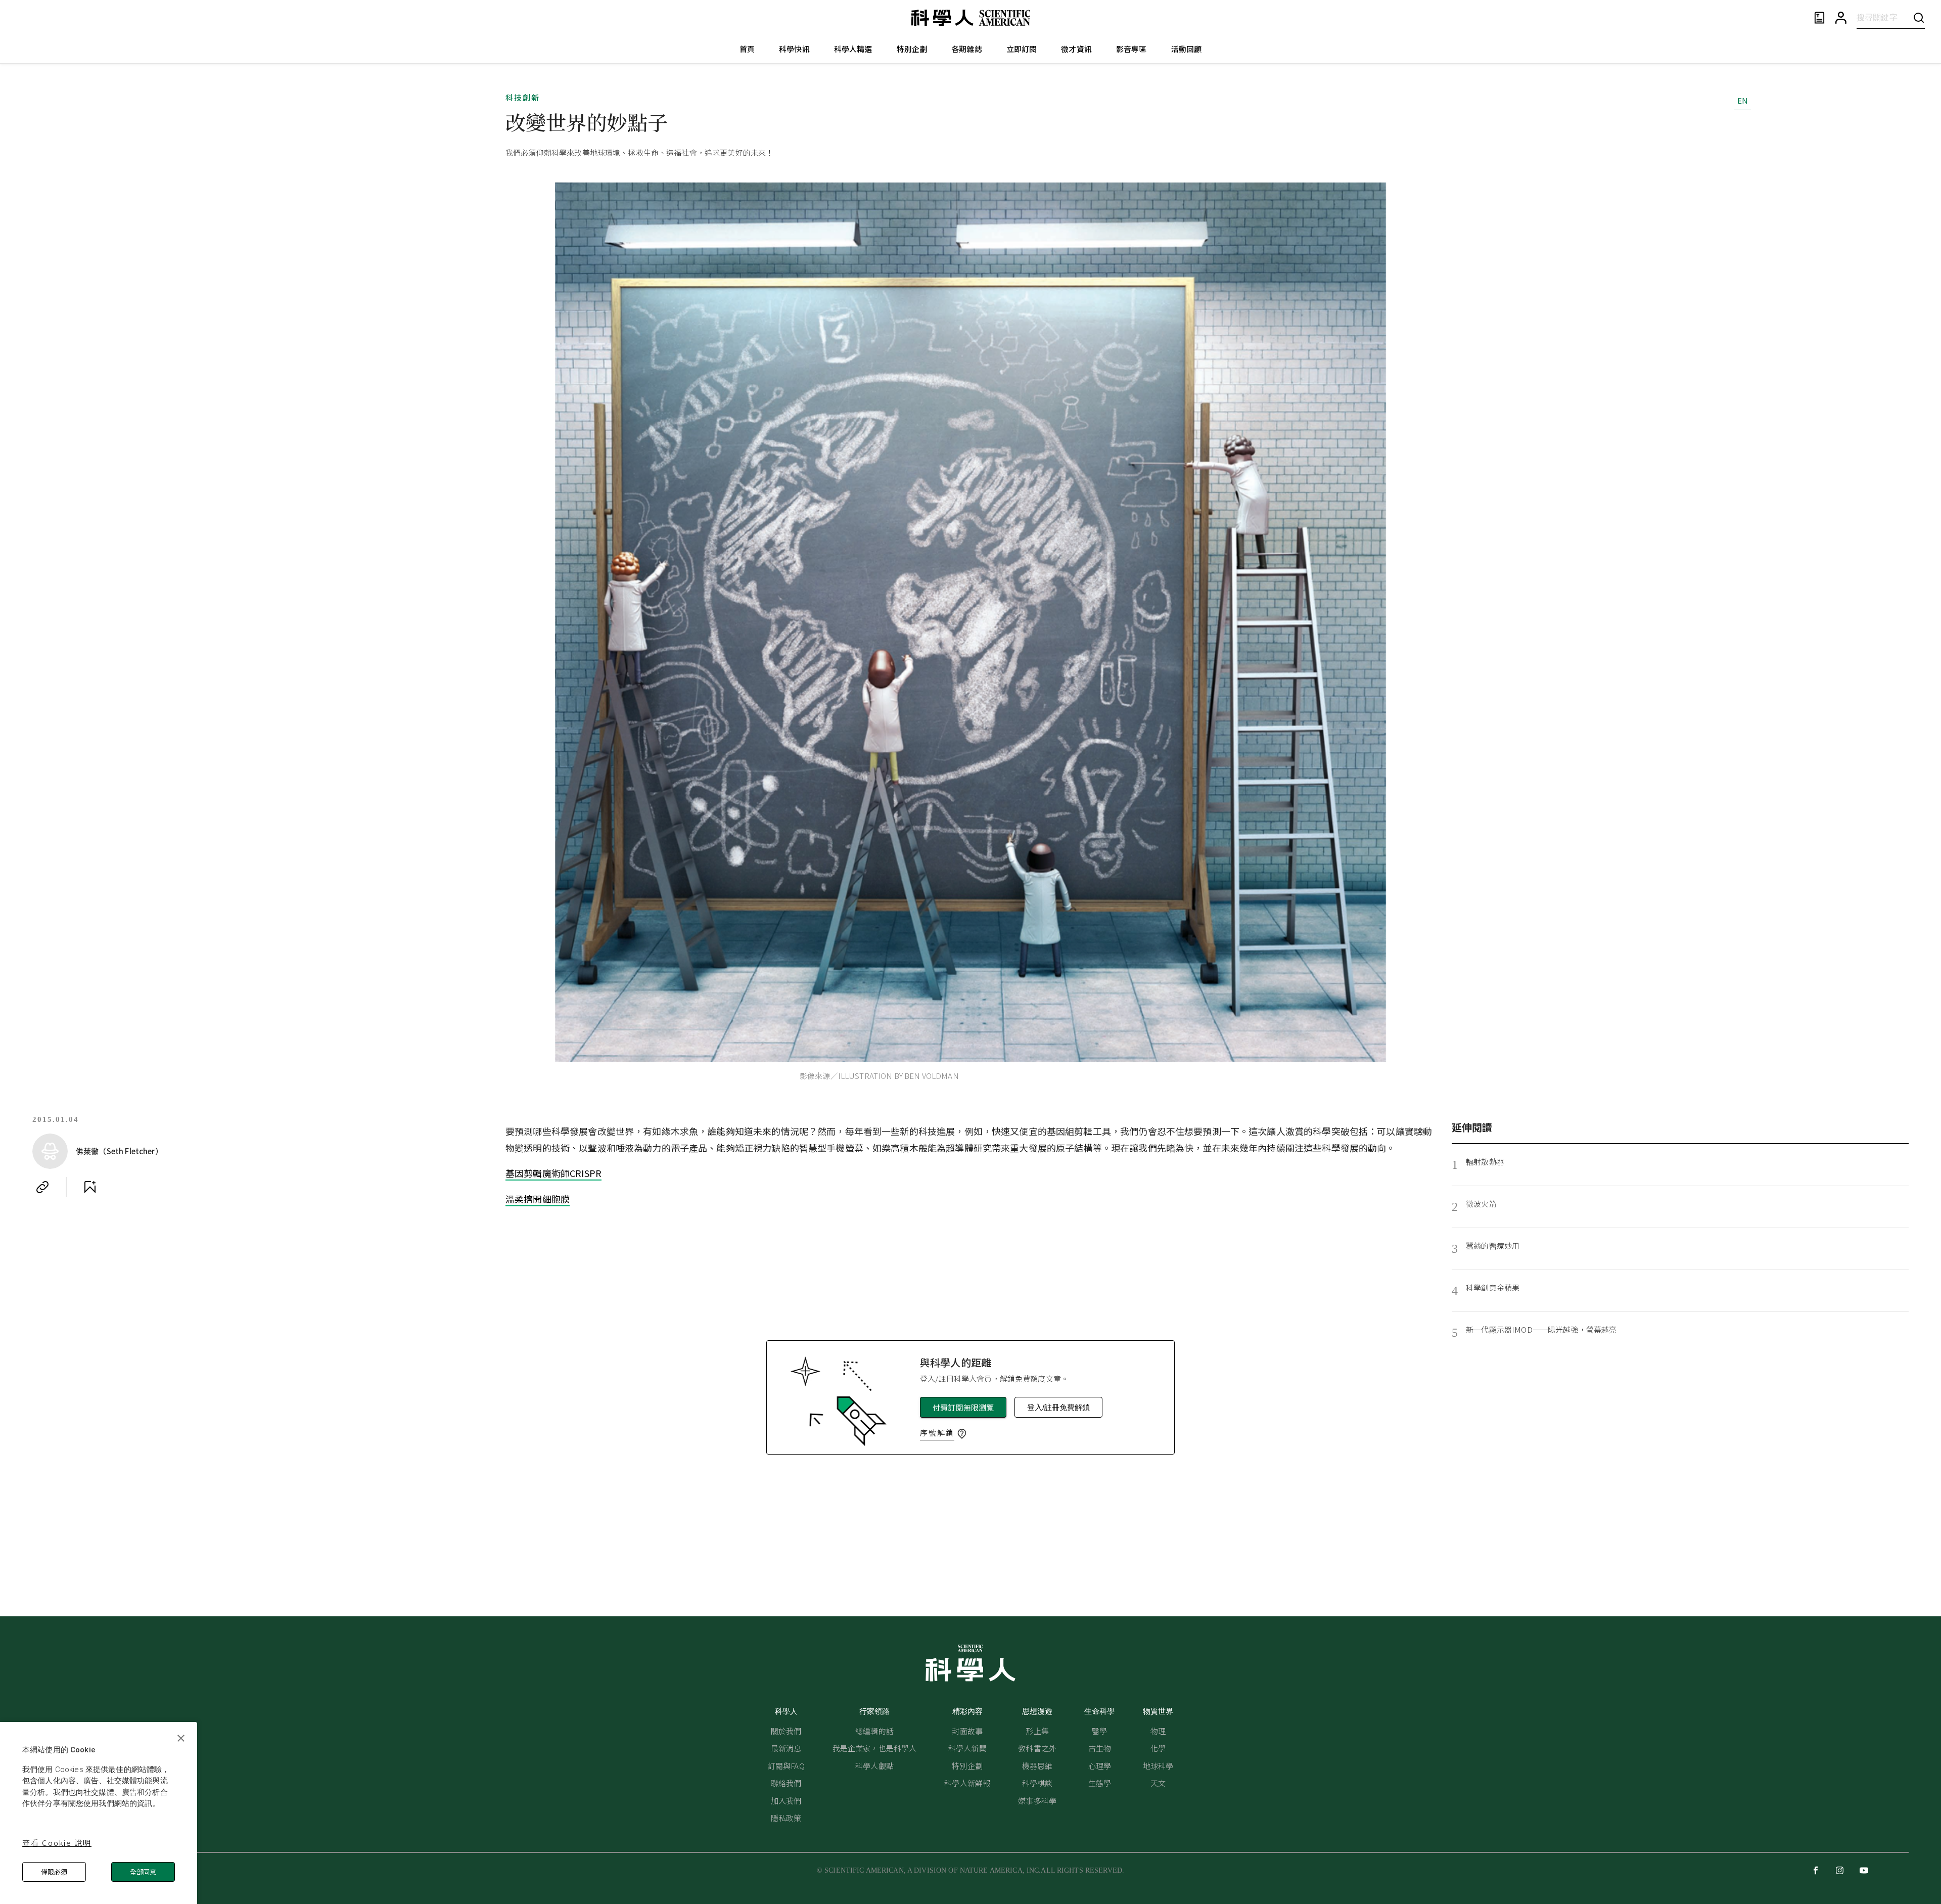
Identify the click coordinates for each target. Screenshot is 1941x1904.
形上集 (1037, 1731)
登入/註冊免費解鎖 (1058, 1407)
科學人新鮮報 (967, 1783)
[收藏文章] (90, 1187)
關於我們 (786, 1731)
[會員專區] (1841, 18)
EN (1743, 100)
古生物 (1100, 1748)
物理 (1158, 1731)
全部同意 (143, 1872)
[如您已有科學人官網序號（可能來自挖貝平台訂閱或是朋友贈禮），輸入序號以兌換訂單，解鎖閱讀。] (962, 1434)
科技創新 (523, 97)
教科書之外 (1037, 1748)
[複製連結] (42, 1187)
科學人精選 (853, 49)
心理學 (1100, 1766)
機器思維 (1037, 1766)
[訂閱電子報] (1819, 18)
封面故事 (967, 1731)
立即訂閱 (1022, 49)
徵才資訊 (1076, 49)
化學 (1158, 1748)
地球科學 (1158, 1766)
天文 (1158, 1783)
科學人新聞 (967, 1748)
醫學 (1099, 1731)
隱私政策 (786, 1818)
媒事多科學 (1037, 1801)
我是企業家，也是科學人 (875, 1748)
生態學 (1100, 1783)
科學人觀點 (874, 1766)
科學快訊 (794, 49)
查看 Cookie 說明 (57, 1843)
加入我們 (786, 1801)
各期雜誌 (967, 49)
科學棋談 (1037, 1783)
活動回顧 (1187, 49)
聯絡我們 (786, 1783)
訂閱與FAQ (786, 1766)
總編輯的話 (874, 1731)
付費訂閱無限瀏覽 (963, 1407)
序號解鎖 (937, 1433)
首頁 (747, 49)
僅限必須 (54, 1872)
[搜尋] (1919, 17)
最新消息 (786, 1748)
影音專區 (1131, 49)
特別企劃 (912, 49)
